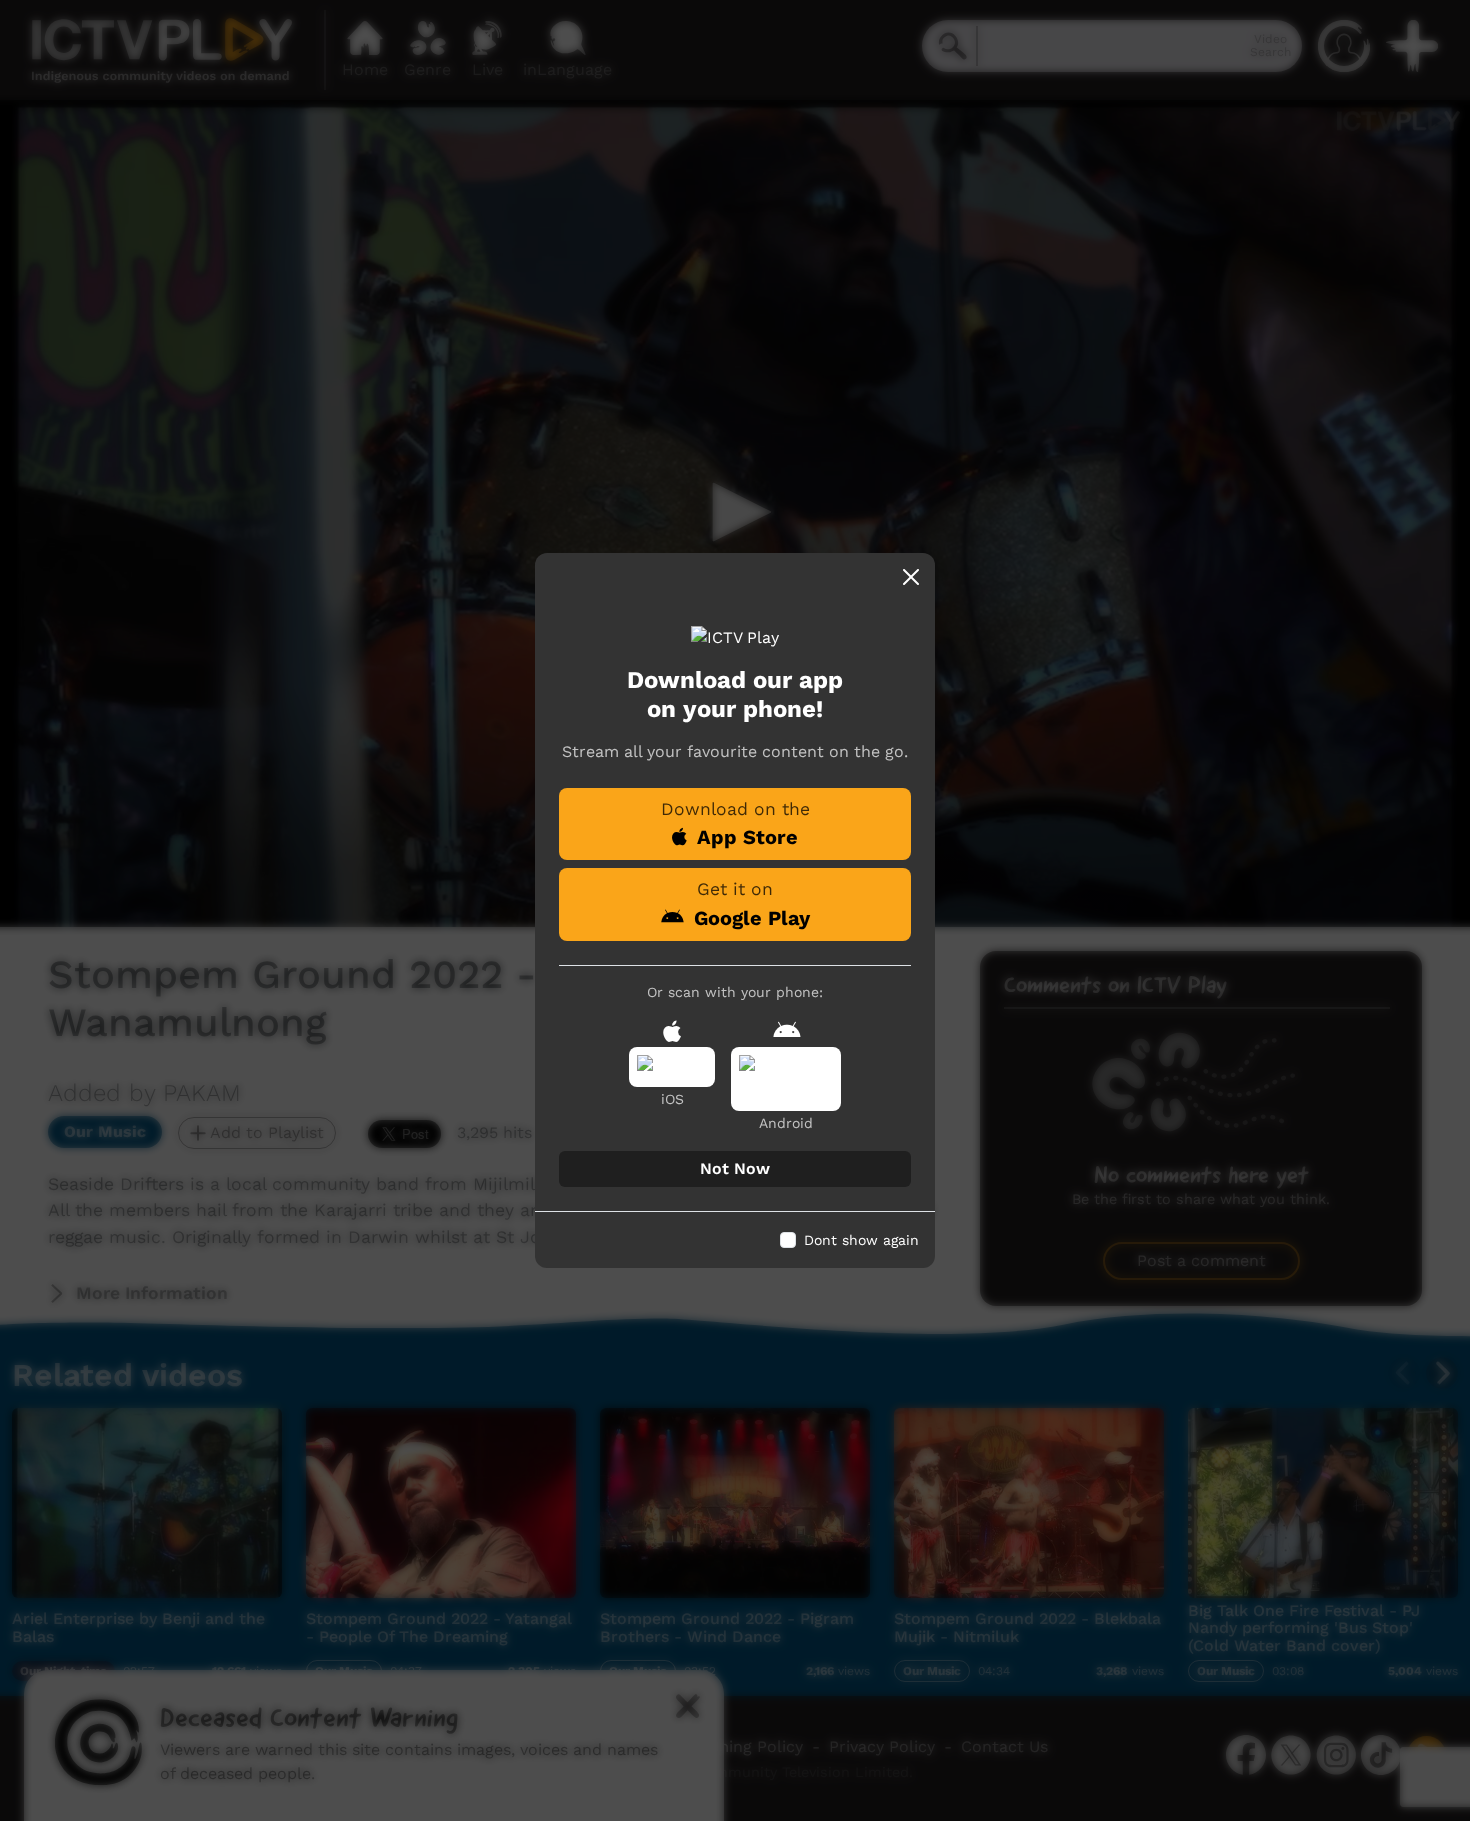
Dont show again (861, 1240)
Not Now (735, 1168)
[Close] (911, 577)
